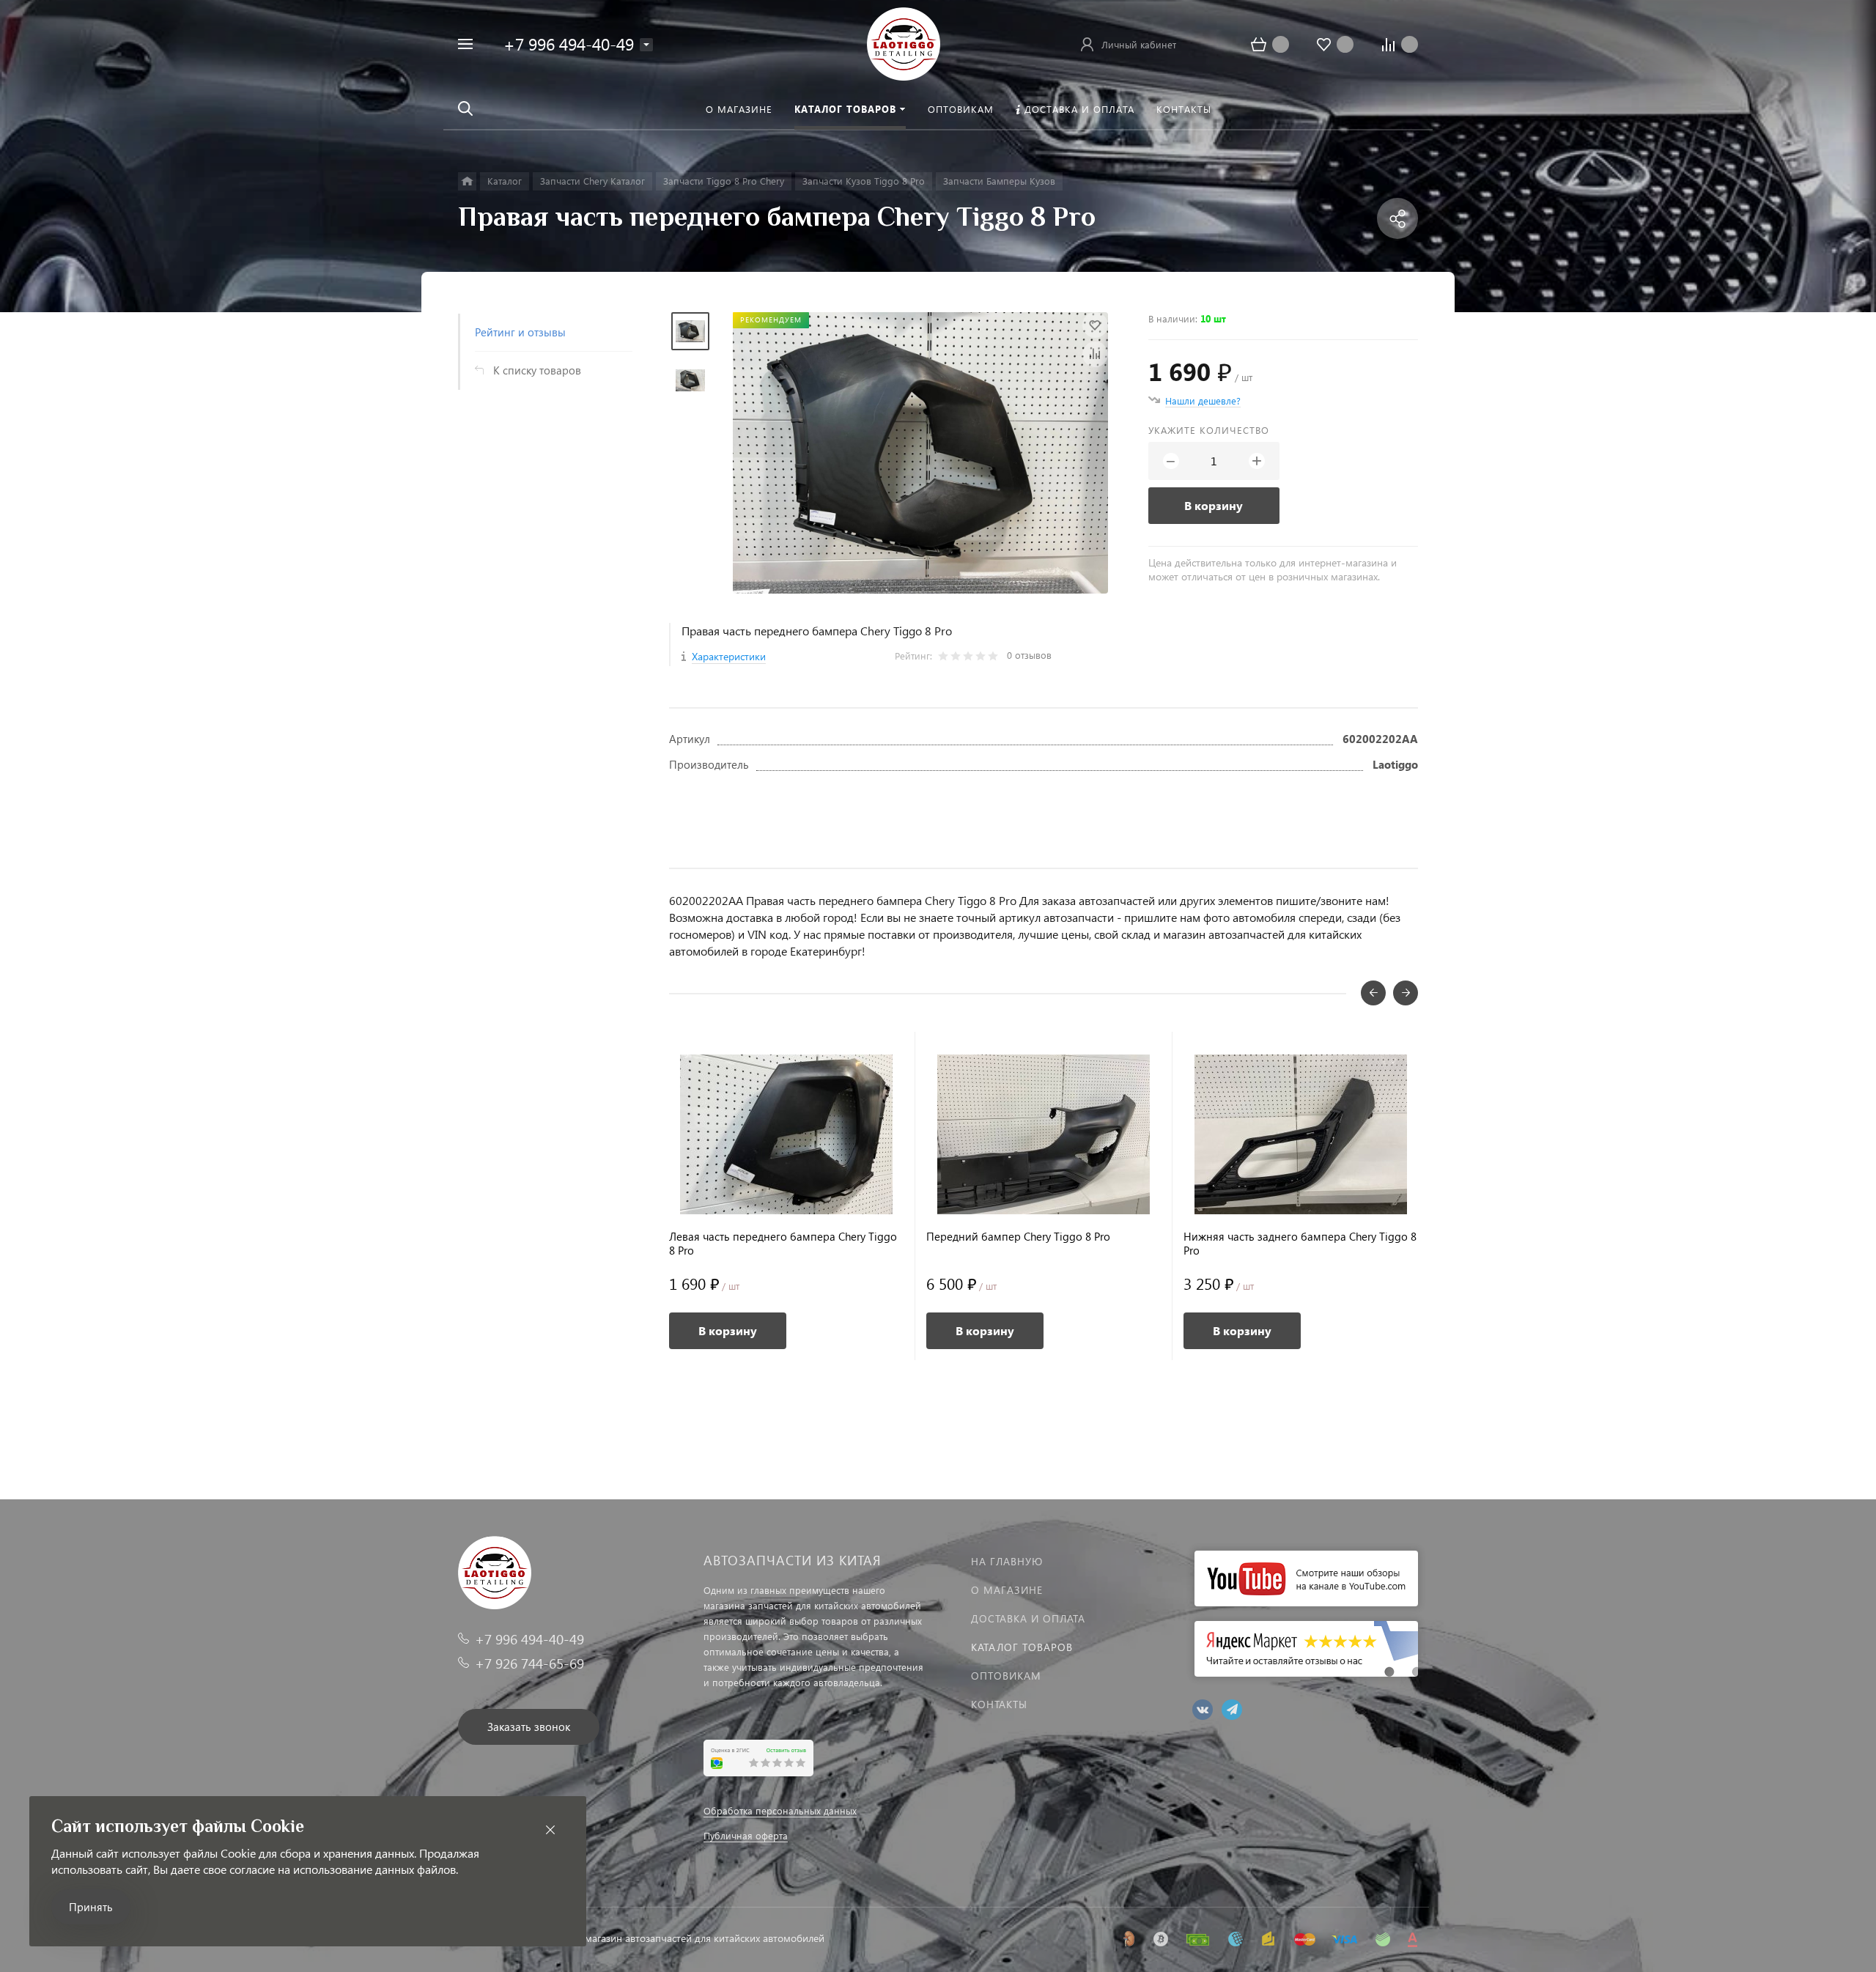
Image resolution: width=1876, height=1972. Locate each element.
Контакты (999, 1704)
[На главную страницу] (904, 42)
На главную (1007, 1561)
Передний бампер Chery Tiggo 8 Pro (1018, 1237)
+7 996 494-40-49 (569, 44)
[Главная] (467, 181)
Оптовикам (1006, 1676)
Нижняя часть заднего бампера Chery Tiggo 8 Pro (1300, 1244)
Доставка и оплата (1028, 1618)
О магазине (1007, 1590)
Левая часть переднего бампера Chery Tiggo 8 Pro (783, 1244)
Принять (91, 1907)
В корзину (1214, 505)
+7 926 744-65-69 (529, 1663)
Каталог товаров (1022, 1647)
